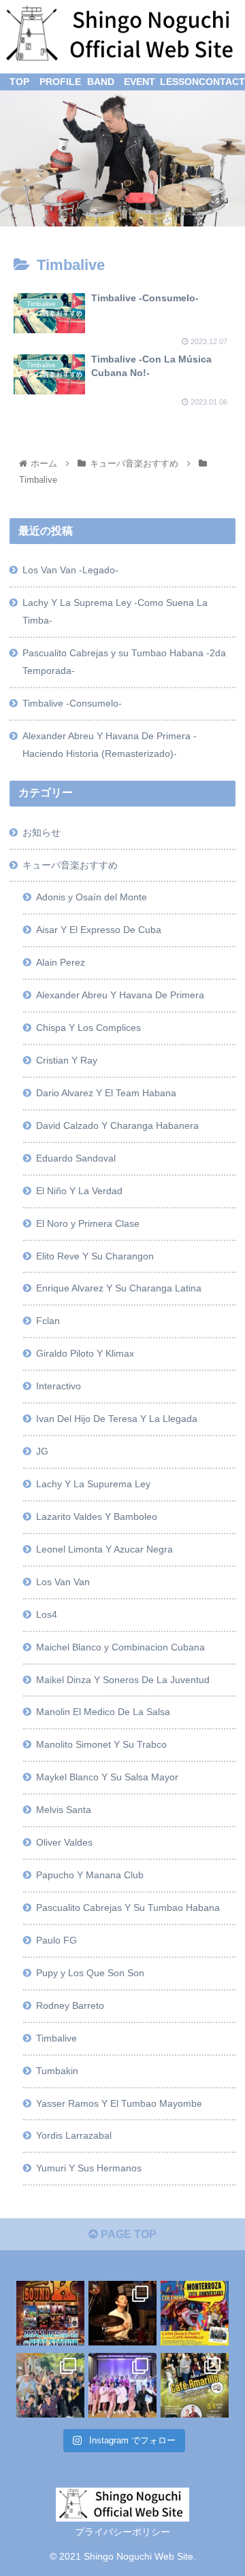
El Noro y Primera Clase (88, 1223)
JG (42, 1451)
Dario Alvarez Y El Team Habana (106, 1093)
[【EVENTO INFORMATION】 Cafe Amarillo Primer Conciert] (50, 2311)
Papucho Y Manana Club (90, 1875)
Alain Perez (61, 962)
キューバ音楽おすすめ (70, 865)
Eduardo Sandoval (76, 1158)
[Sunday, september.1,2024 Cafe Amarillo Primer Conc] (50, 2384)
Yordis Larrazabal (74, 2135)
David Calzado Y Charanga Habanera (117, 1125)
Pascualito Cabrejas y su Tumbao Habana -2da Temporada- (124, 662)
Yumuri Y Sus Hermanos (89, 2168)
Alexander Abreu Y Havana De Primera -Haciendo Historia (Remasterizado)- (110, 745)
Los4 (47, 1614)
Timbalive (56, 2038)
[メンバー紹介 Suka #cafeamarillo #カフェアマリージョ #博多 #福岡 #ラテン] (122, 2311)
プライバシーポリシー (122, 2532)
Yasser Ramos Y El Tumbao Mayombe (119, 2103)
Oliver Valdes (64, 1842)
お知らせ (42, 832)
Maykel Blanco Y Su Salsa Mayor (107, 1777)
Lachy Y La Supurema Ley (93, 1484)
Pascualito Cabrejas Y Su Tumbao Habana (128, 1908)
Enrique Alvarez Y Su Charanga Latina (119, 1288)
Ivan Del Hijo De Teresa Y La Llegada (117, 1419)
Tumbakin (57, 2071)
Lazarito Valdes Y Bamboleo (97, 1516)
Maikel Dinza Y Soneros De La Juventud (123, 1680)
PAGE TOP (127, 2234)
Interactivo (59, 1386)
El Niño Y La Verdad (79, 1191)
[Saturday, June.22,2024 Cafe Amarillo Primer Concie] (122, 2384)
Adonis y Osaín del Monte (92, 897)
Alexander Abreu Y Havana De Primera (120, 995)
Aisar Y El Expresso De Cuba (99, 930)
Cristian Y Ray (67, 1060)
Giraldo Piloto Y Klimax (85, 1353)
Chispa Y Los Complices (88, 1028)
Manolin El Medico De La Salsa (103, 1712)
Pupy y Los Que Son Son (90, 1973)
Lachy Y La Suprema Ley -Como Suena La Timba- (115, 611)
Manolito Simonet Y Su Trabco (101, 1744)
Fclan (48, 1321)
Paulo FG (56, 1940)
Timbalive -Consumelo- (72, 703)
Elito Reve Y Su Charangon (95, 1256)
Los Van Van (63, 1582)
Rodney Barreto (70, 2005)
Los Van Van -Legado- (70, 570)
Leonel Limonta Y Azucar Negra (104, 1549)
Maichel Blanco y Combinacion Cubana (120, 1647)
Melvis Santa (64, 1810)
